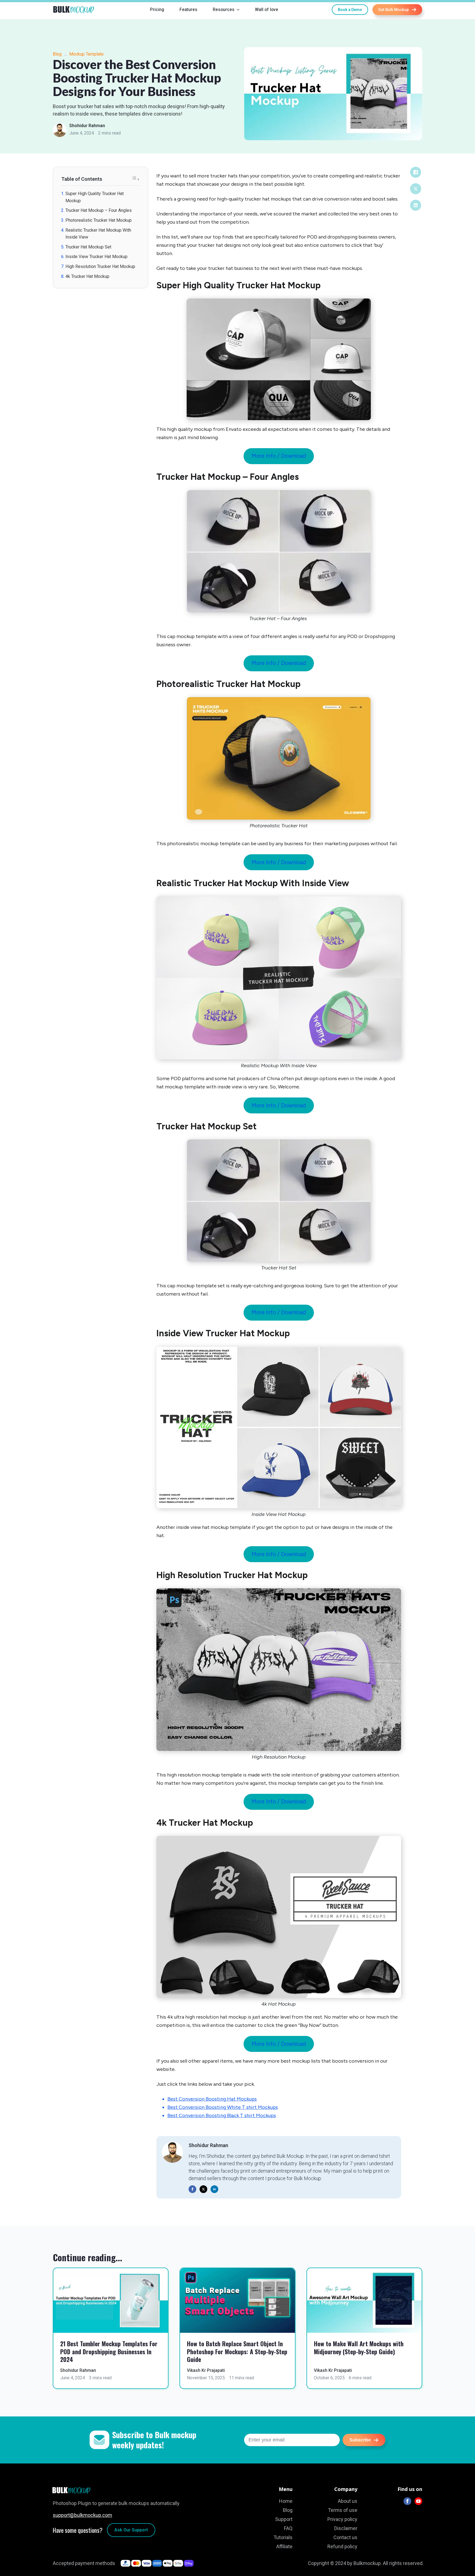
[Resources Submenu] (239, 10)
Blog (57, 54)
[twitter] (203, 2189)
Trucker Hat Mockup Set (88, 247)
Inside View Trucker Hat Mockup (96, 257)
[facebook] (192, 2189)
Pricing (157, 9)
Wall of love (267, 9)
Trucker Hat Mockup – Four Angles (99, 210)
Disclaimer (346, 2528)
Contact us (345, 2537)
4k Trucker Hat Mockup (87, 276)
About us (348, 2501)
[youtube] (418, 2501)
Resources (224, 9)
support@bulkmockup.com (82, 2515)
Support (284, 2519)
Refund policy (342, 2546)
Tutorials (283, 2537)
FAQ (288, 2528)
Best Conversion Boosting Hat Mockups (212, 2099)
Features (188, 9)
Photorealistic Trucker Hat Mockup (99, 220)
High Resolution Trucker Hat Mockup (100, 266)
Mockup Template (86, 54)
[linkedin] (214, 2189)
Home (286, 2501)
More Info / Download (279, 456)
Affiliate (284, 2546)
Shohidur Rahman (87, 126)
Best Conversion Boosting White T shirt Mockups (223, 2107)
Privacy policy (342, 2519)
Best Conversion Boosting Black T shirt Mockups (222, 2115)
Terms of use (343, 2510)
